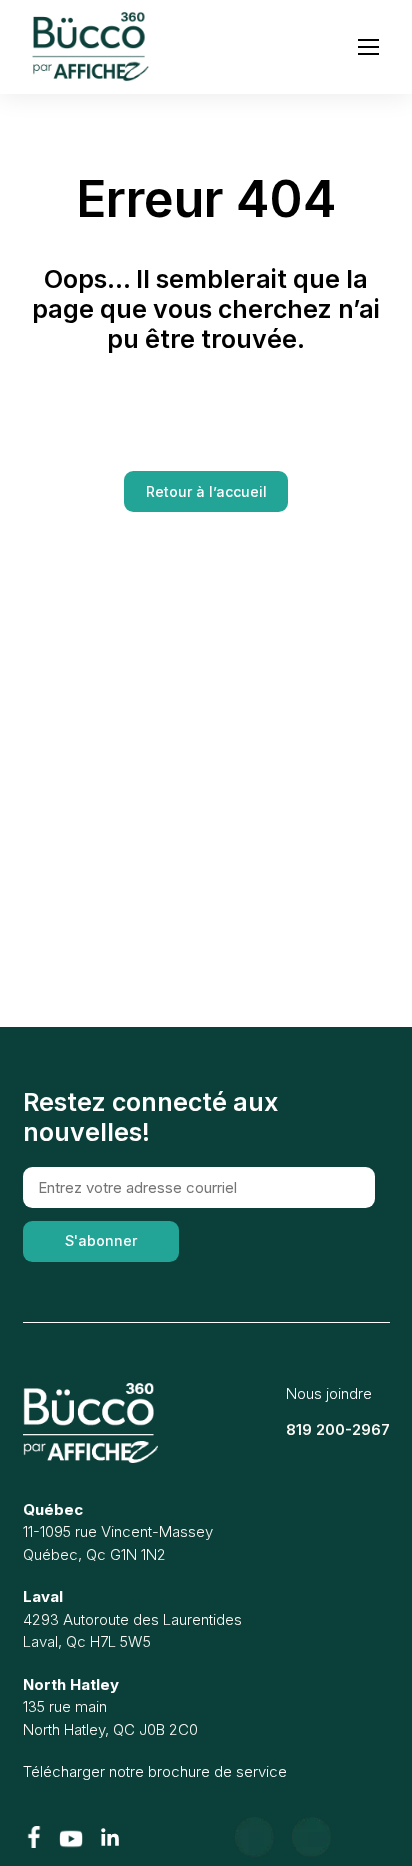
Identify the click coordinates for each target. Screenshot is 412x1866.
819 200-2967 (338, 1429)
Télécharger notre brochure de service (155, 1771)
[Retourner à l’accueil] (90, 1423)
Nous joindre (329, 1393)
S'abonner (101, 1240)
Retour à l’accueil (206, 491)
